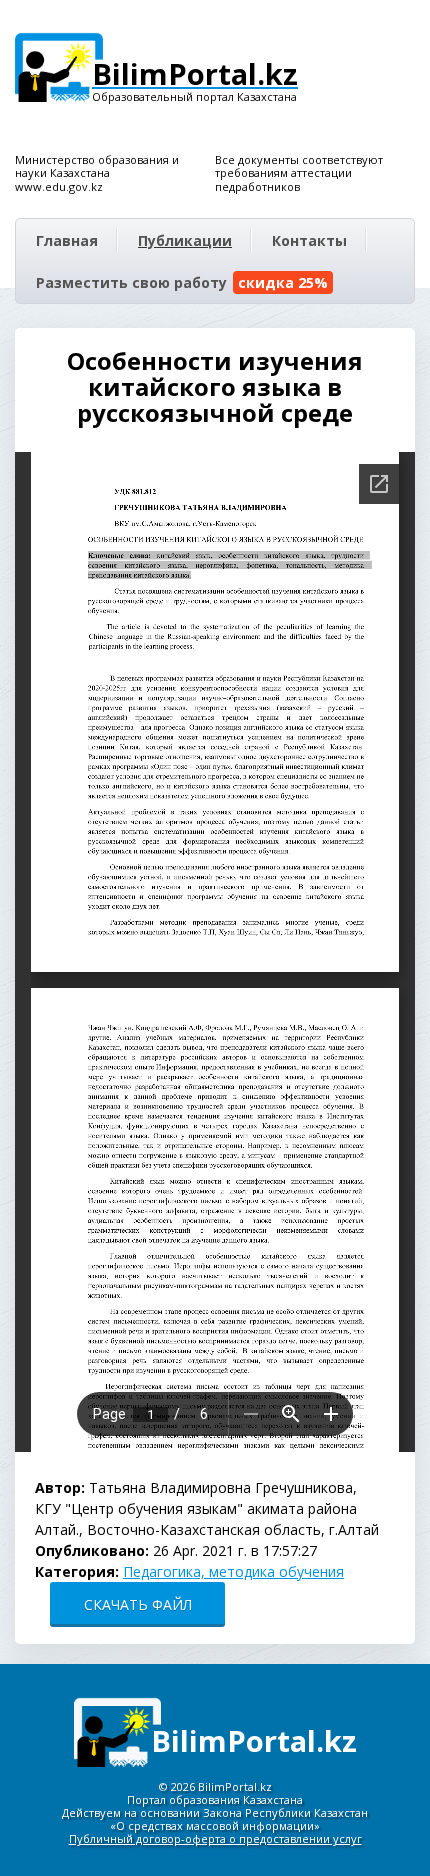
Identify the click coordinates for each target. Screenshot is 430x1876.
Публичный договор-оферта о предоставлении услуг (215, 1838)
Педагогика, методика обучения (233, 1571)
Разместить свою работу (182, 282)
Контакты (309, 240)
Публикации (185, 240)
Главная (67, 240)
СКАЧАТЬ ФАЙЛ (138, 1604)
